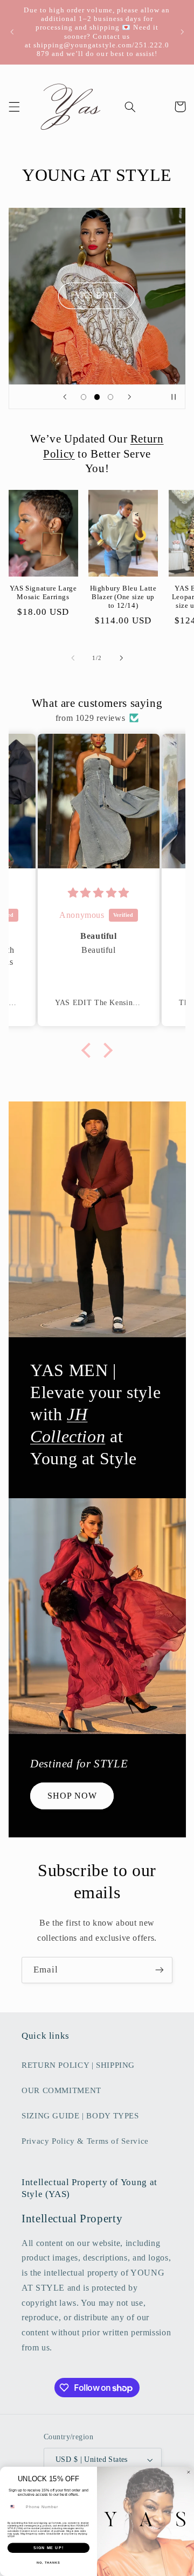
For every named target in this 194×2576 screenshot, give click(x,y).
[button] (14, 107)
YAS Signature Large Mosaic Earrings (43, 593)
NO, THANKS (48, 2563)
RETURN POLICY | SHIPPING (78, 2065)
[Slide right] (121, 658)
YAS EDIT (96, 296)
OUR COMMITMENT (61, 2090)
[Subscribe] (160, 1970)
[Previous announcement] (12, 32)
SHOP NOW (72, 1796)
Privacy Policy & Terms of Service (85, 2141)
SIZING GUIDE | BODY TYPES (80, 2116)
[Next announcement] (182, 32)
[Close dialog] (188, 2472)
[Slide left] (73, 658)
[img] (99, 893)
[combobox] (15, 2507)
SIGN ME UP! (48, 2548)
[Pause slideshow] (174, 397)
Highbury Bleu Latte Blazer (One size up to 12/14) (123, 597)
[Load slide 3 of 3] (111, 397)
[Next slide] (129, 397)
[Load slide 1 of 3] (83, 397)
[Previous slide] (65, 397)
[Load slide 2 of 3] (97, 397)
